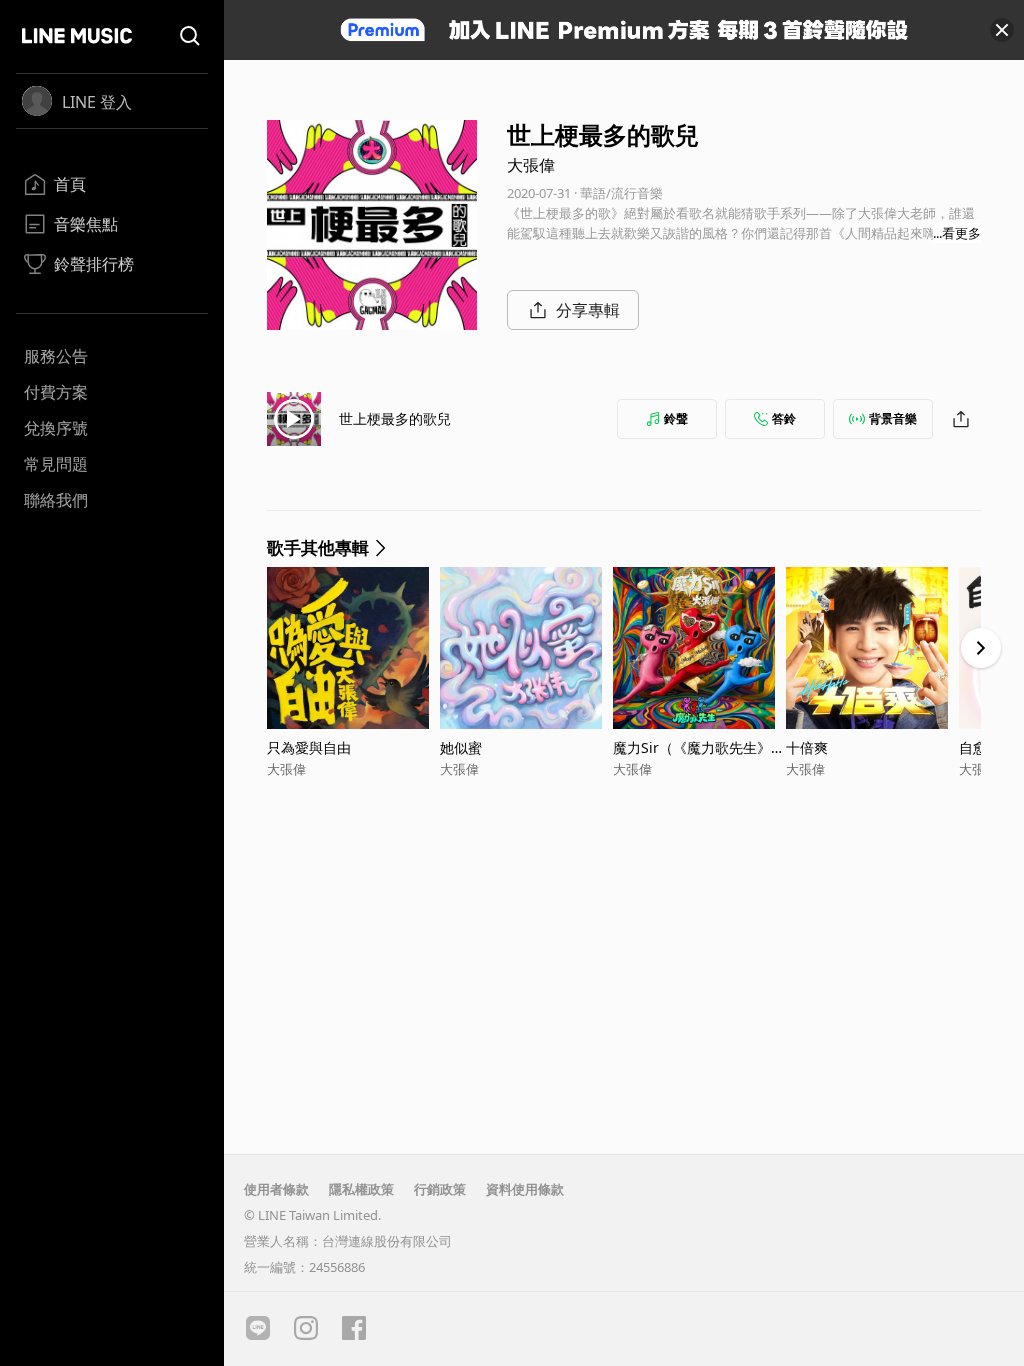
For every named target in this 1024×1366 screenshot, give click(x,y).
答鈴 (784, 418)
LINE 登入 (97, 102)
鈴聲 (676, 418)
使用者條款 (276, 1189)
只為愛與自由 (309, 747)
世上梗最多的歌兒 (395, 418)
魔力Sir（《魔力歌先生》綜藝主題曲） (699, 747)
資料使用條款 (525, 1189)
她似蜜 (461, 747)
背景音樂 (893, 418)
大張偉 (531, 165)
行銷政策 (440, 1189)
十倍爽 (807, 747)
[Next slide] (981, 648)
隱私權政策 (361, 1189)
